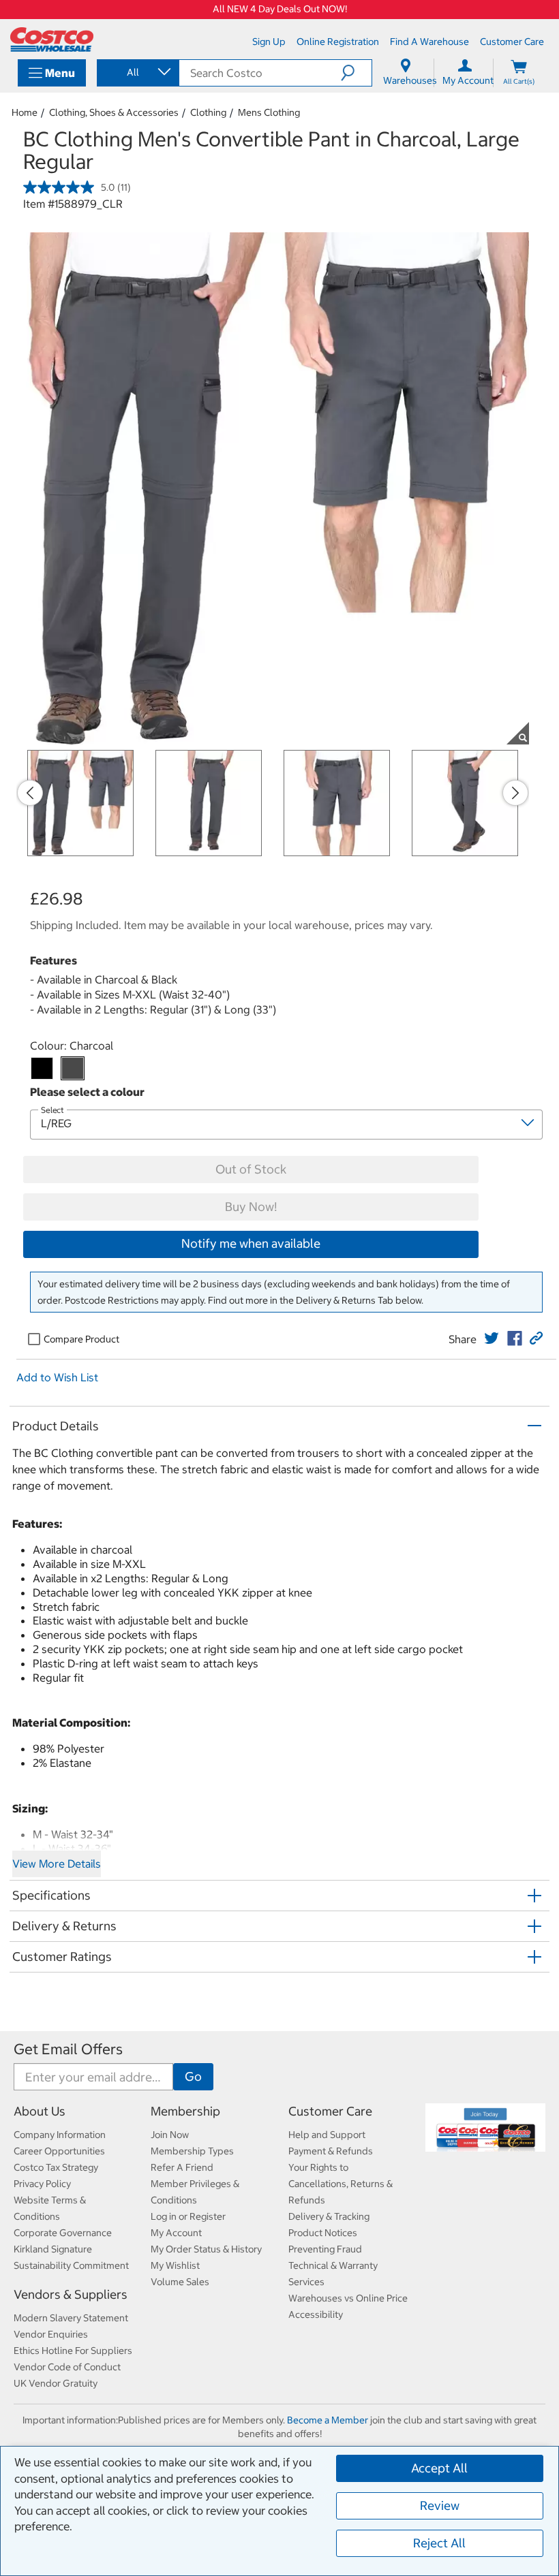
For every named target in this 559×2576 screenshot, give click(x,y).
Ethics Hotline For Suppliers (73, 2351)
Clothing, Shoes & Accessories (114, 112)
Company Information (60, 2135)
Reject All (439, 2543)
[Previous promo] (30, 793)
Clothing (208, 112)
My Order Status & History (206, 2249)
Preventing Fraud (325, 2249)
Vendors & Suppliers (71, 2294)
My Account (176, 2233)
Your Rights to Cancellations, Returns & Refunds (341, 2184)
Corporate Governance (63, 2233)
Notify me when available (251, 1243)
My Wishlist (175, 2265)
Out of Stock (251, 1169)
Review (440, 2506)
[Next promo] (515, 793)
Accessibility (316, 2314)
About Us (40, 2111)
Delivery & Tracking (329, 2216)
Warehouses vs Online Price (348, 2298)
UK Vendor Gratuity (56, 2383)
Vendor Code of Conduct (67, 2367)
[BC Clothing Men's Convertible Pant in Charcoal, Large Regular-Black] (42, 1068)
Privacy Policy (42, 2184)
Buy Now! (251, 1207)
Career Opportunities (59, 2151)
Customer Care (330, 2111)
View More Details (57, 1864)
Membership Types (192, 2151)
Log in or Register (188, 2216)
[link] (492, 1338)
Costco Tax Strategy (56, 2167)
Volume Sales (180, 2282)
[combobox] (137, 72)
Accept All (439, 2468)
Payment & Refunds (331, 2151)
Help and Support (327, 2135)
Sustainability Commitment (71, 2265)
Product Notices (323, 2233)
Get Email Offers (68, 2049)
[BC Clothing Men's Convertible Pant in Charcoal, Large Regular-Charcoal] (73, 1068)
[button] (356, 73)
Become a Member (328, 2420)
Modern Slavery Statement (71, 2318)
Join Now (170, 2135)
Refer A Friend (182, 2167)
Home (25, 112)
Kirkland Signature (53, 2249)
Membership (185, 2111)
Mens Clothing (269, 112)
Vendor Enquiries (51, 2334)
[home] (52, 40)
